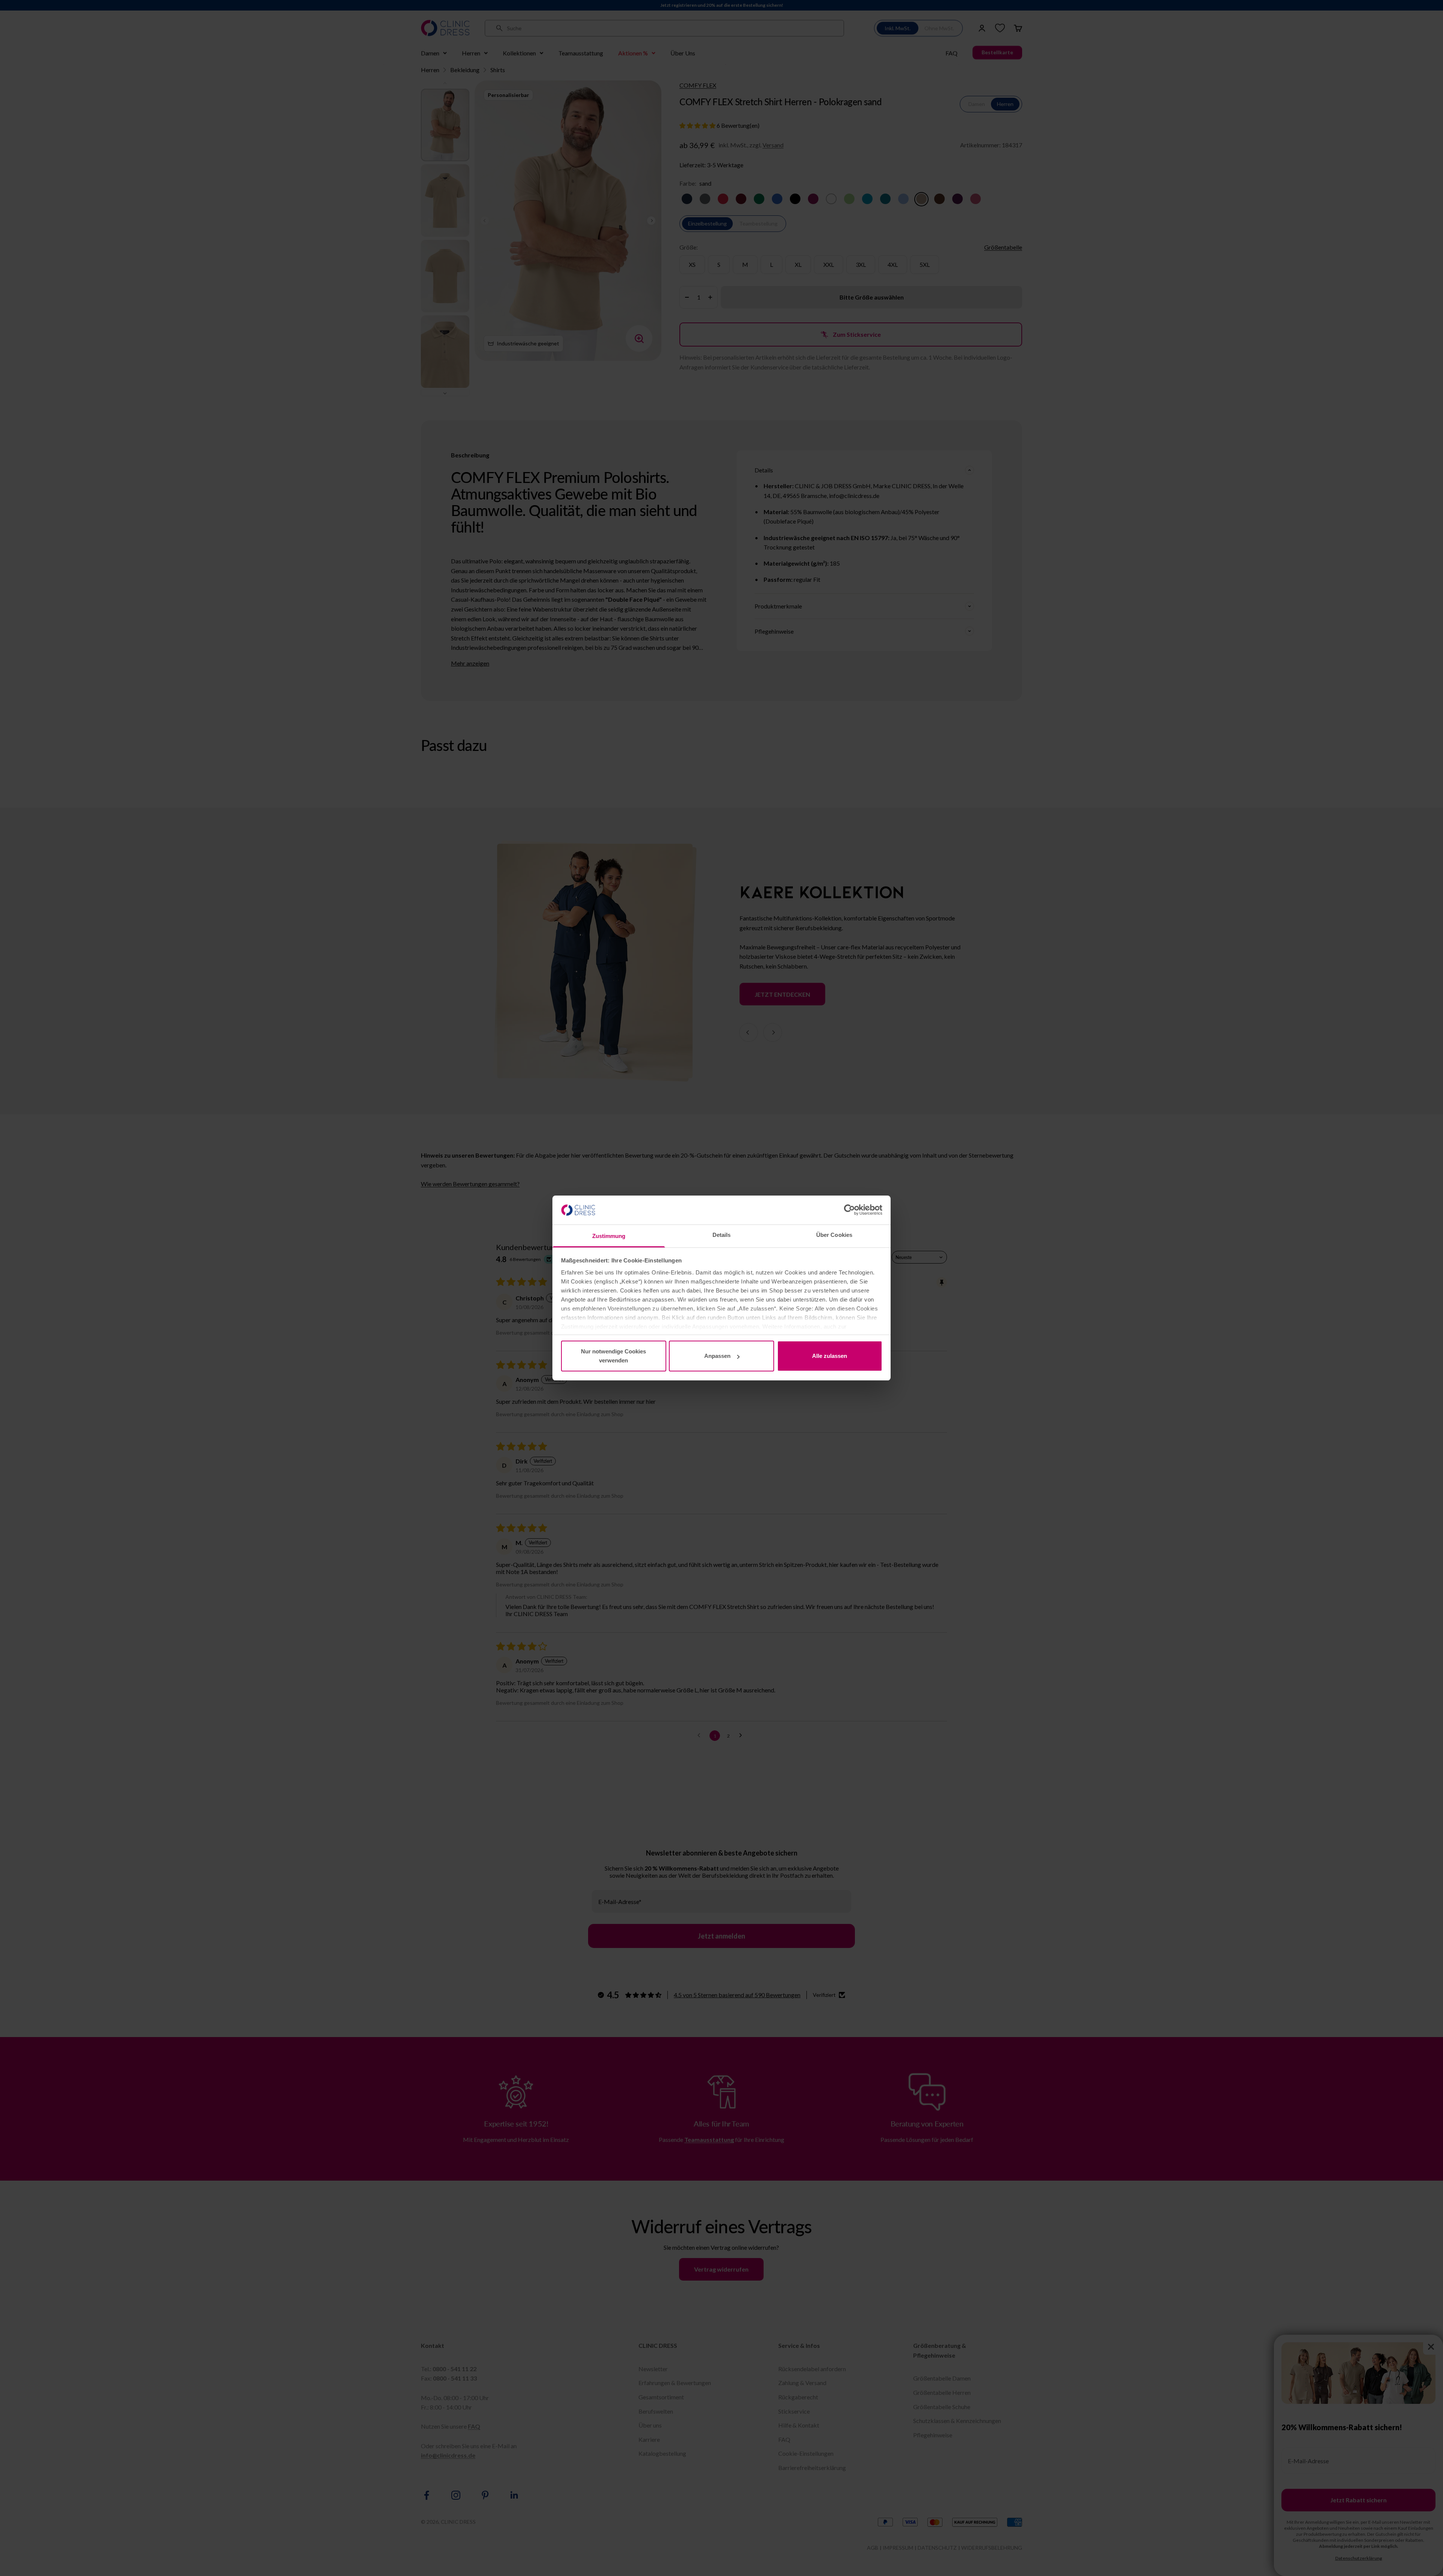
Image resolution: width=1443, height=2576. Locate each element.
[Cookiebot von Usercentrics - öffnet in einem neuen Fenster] (849, 1210)
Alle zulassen (830, 1356)
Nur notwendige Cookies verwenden (613, 1356)
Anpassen (717, 1356)
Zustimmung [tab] (609, 1236)
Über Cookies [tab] (834, 1235)
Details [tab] (722, 1235)
